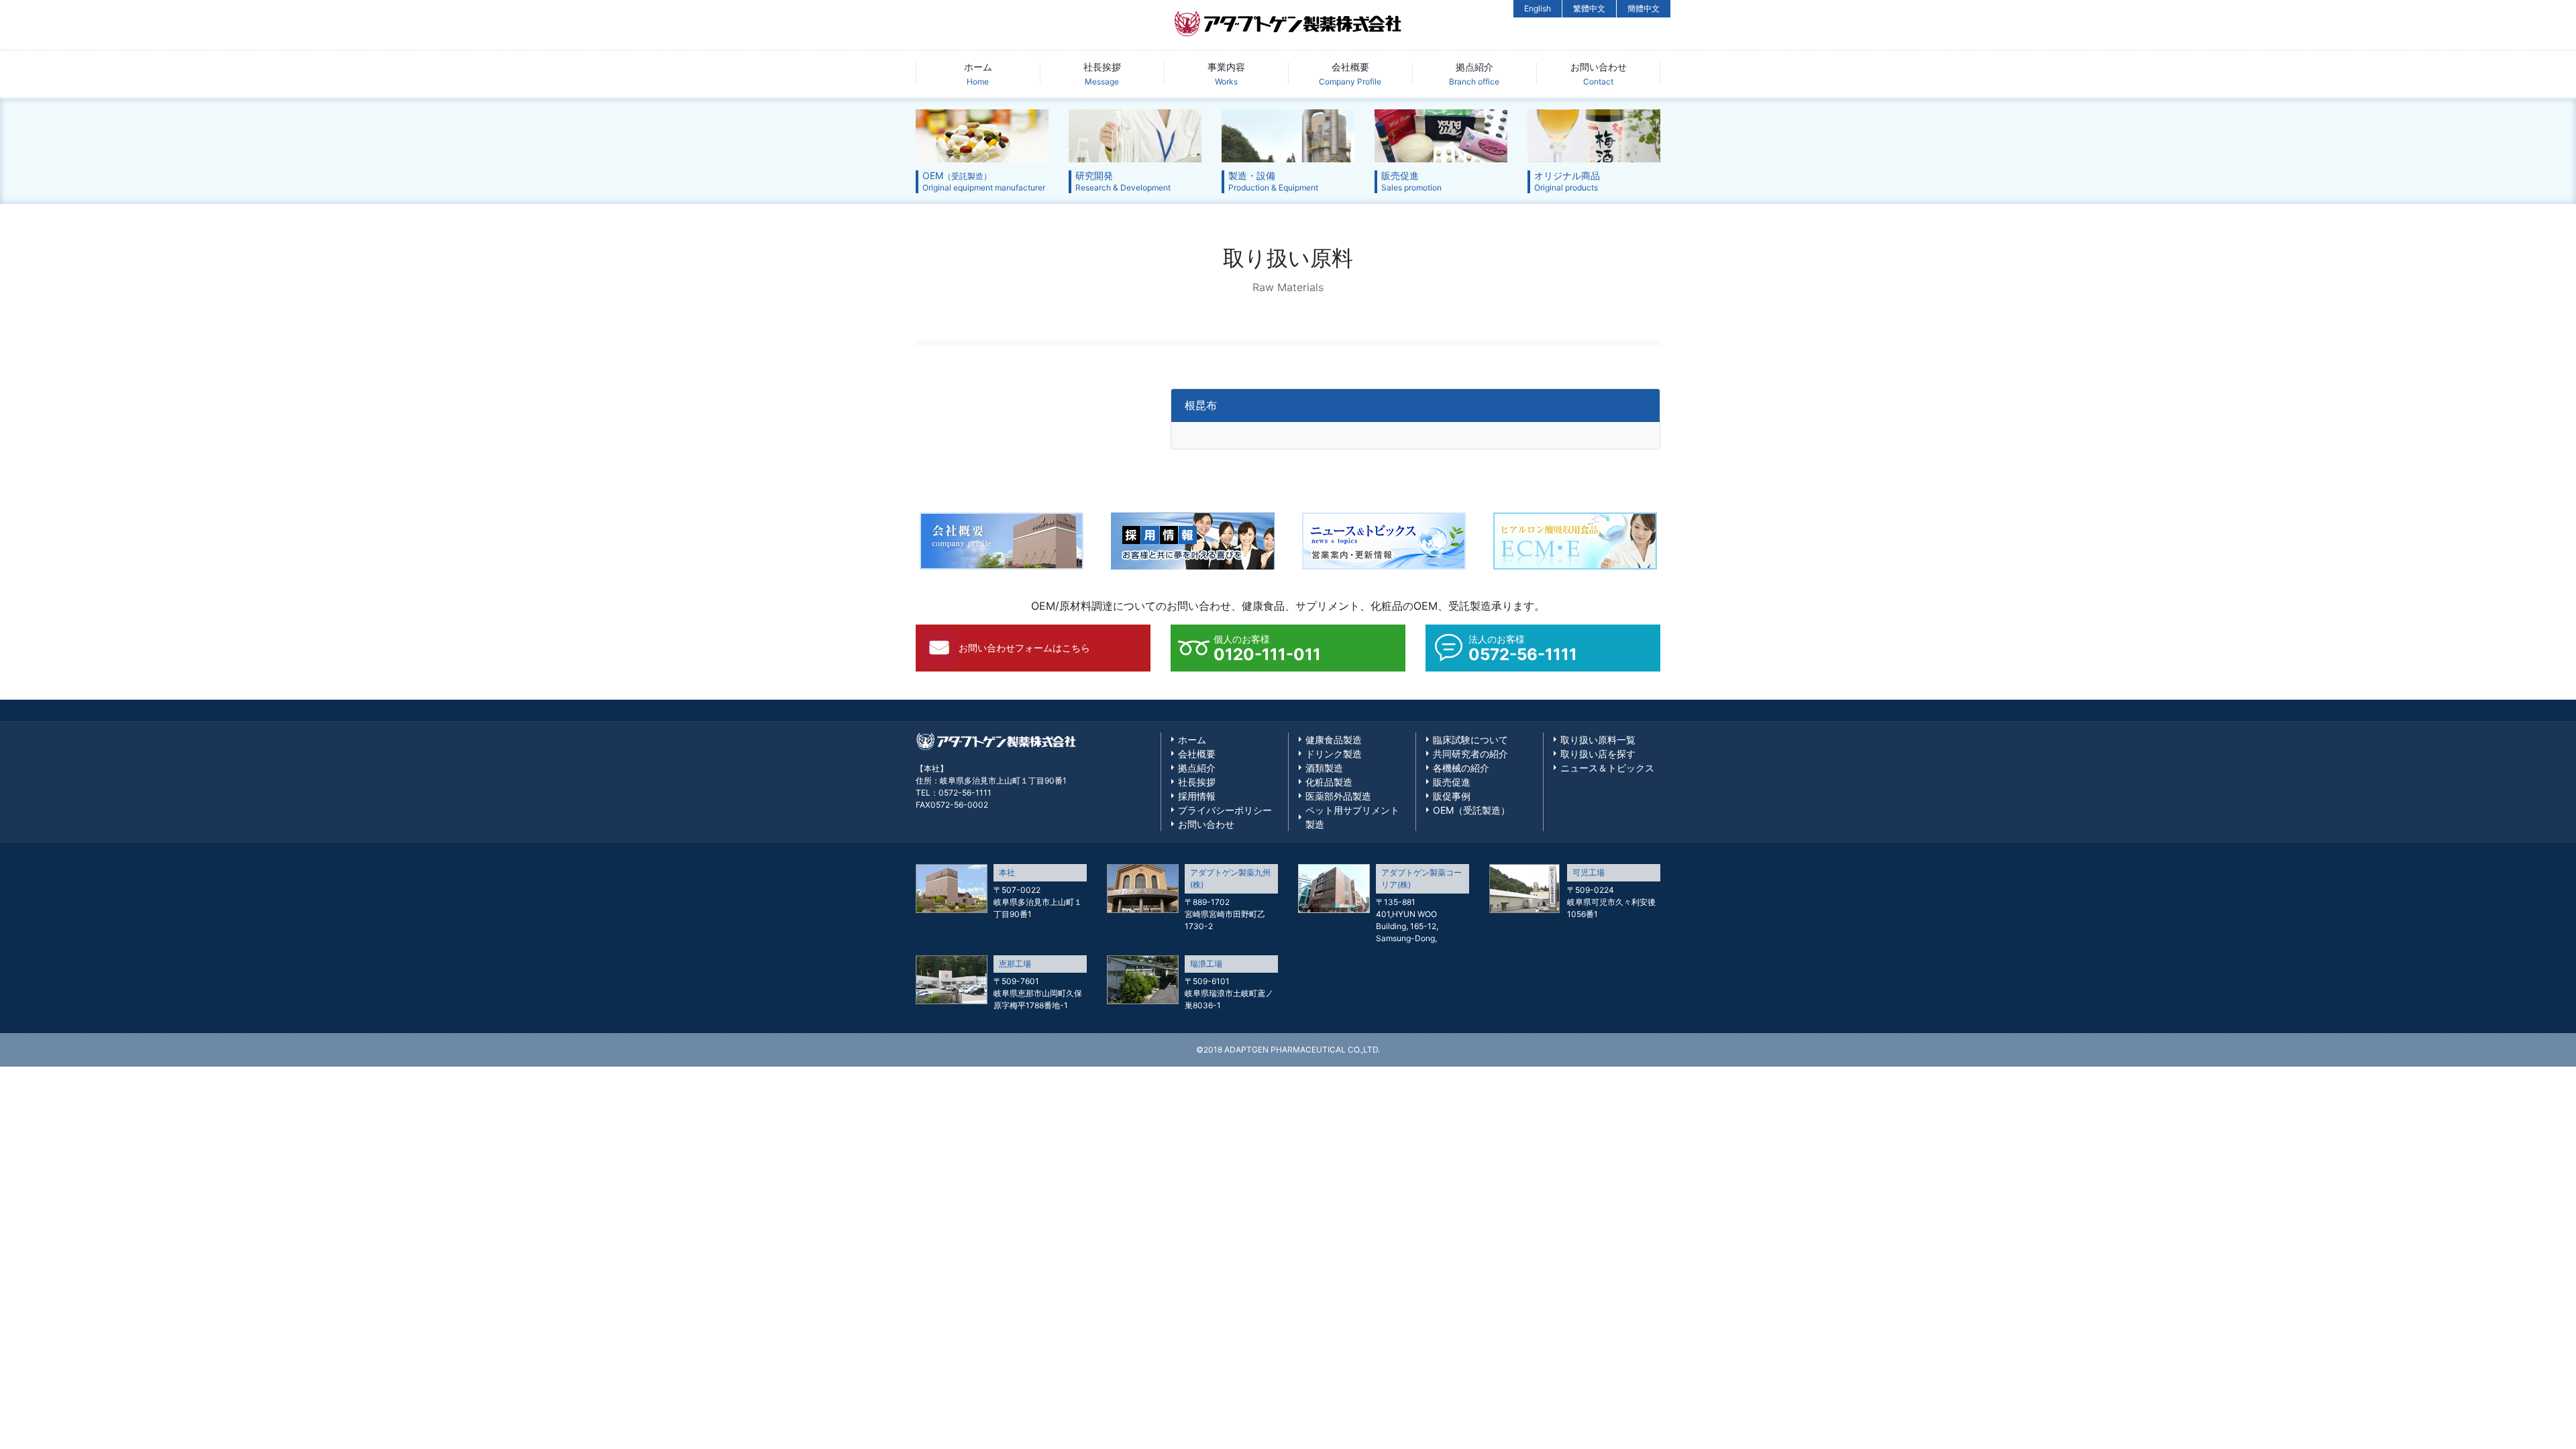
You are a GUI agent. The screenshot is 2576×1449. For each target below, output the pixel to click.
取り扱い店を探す (1598, 754)
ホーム (978, 74)
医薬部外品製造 (1338, 796)
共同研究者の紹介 (1470, 754)
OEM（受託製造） (1471, 810)
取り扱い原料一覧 (1598, 740)
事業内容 (1226, 74)
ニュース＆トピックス (1607, 768)
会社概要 (1350, 74)
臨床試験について (1470, 740)
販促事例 (1452, 796)
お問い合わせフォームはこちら (1024, 648)
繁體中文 (1589, 8)
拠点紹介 (1474, 74)
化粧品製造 (1329, 782)
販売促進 (1452, 782)
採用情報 (1197, 796)
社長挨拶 (1102, 74)
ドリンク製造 (1334, 754)
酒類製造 (1324, 768)
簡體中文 (1644, 8)
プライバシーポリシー (1225, 810)
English (1538, 8)
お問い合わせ (1599, 74)
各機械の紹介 (1461, 768)
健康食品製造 (1334, 740)
